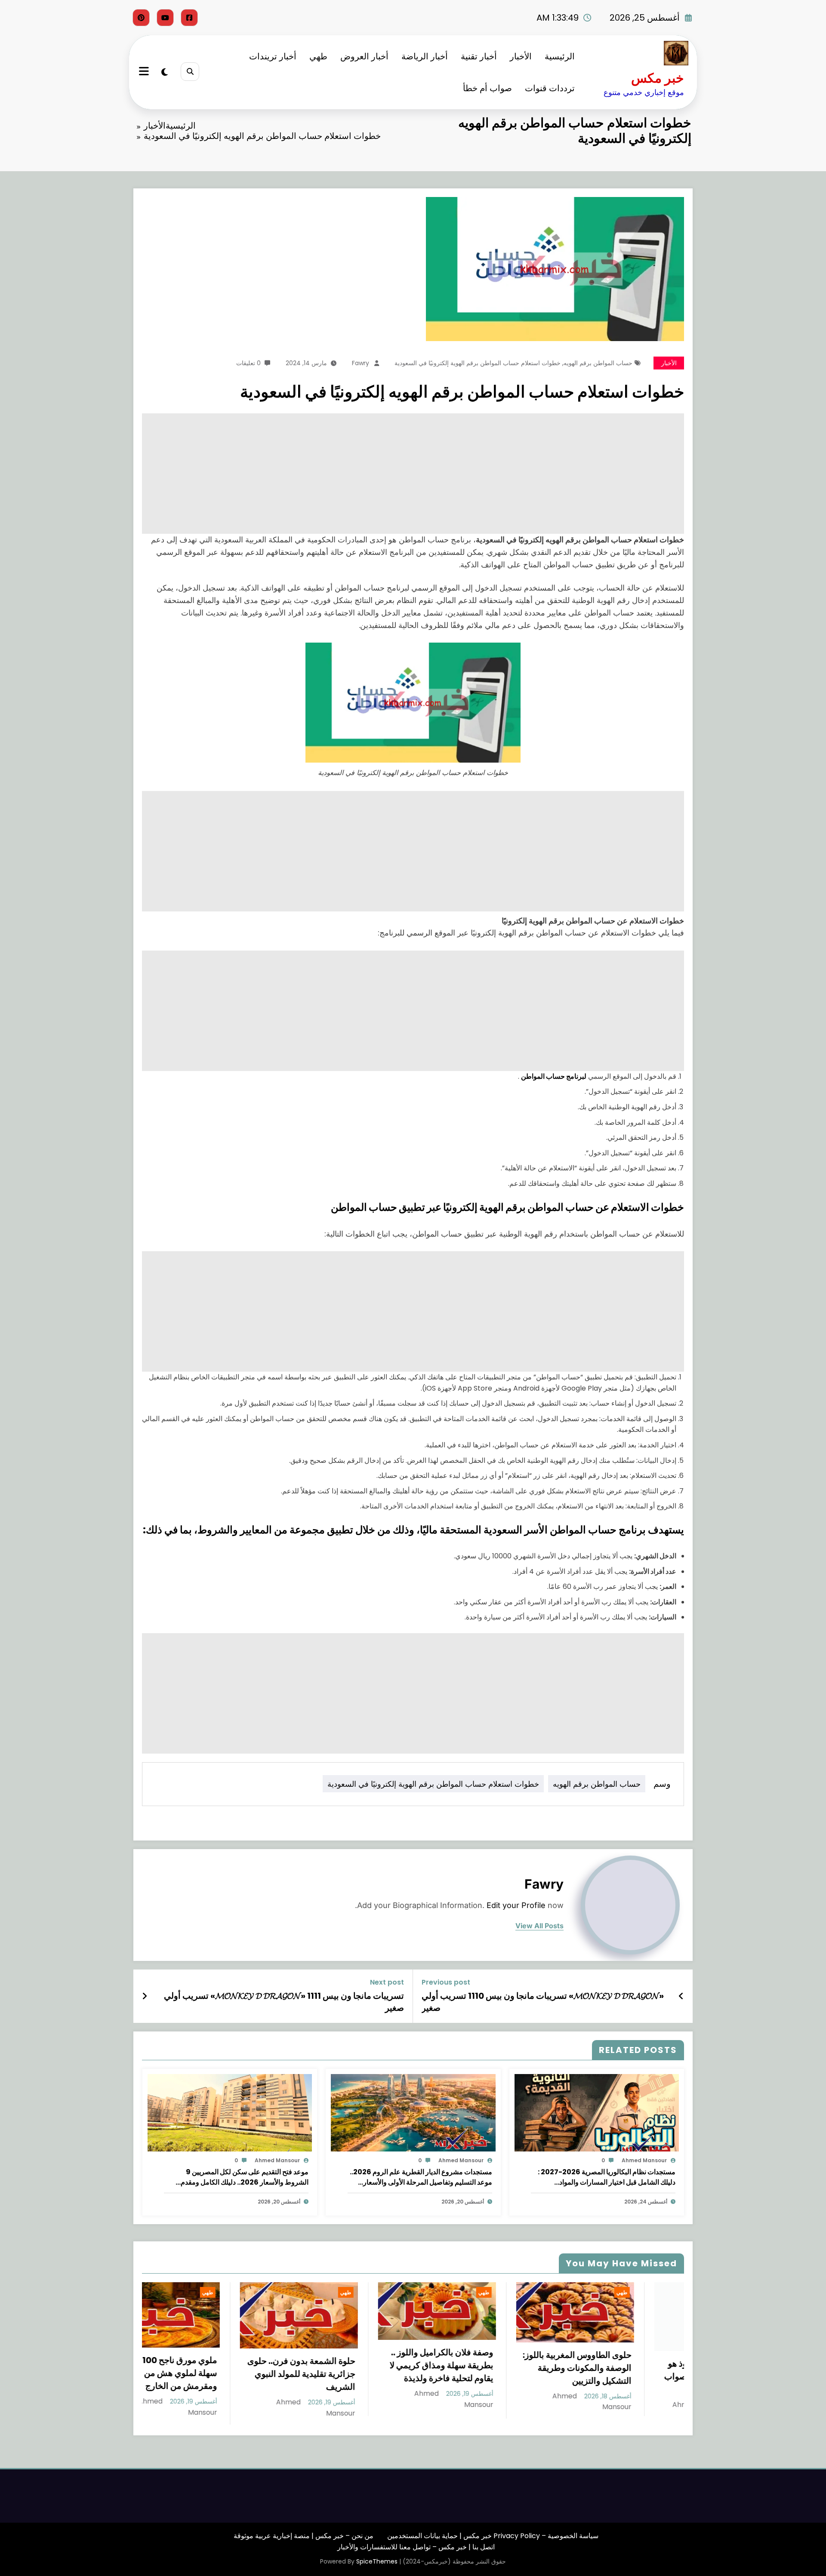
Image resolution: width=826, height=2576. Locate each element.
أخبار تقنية (479, 56)
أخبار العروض (364, 56)
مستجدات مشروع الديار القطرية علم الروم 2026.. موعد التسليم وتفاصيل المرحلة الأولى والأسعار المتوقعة (421, 2177)
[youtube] (165, 18)
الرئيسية (560, 56)
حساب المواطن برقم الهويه (598, 363)
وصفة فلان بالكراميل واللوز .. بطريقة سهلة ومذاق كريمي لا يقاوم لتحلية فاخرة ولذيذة (354, 2365)
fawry (361, 363)
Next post (387, 1982)
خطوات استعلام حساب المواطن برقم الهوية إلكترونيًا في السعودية (478, 363)
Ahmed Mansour (644, 2160)
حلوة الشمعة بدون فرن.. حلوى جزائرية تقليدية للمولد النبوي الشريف (214, 2374)
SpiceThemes (377, 2561)
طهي (318, 56)
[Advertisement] (426, 474)
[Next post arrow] (145, 1996)
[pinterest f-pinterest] (141, 18)
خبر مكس (658, 78)
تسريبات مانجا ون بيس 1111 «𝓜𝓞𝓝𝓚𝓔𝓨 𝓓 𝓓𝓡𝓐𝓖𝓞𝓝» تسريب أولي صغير (284, 2002)
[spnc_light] (165, 72)
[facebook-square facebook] (189, 18)
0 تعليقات (248, 363)
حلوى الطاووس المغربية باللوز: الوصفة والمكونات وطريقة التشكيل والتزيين (489, 2368)
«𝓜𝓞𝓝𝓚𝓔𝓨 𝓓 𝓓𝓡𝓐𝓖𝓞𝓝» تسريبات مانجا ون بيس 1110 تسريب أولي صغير (543, 2002)
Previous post (446, 1982)
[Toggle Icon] (145, 72)
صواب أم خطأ (487, 88)
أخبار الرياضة (425, 56)
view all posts (539, 1926)
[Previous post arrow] (681, 1996)
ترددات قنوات (550, 88)
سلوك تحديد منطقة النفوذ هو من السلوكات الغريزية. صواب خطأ (629, 2376)
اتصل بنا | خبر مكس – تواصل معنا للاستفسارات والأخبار (416, 2547)
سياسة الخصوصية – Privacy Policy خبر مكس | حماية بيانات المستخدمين (493, 2536)
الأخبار (521, 56)
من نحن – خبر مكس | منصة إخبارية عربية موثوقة (304, 2536)
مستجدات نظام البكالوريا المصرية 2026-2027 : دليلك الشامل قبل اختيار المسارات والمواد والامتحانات (607, 2177)
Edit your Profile (516, 1905)
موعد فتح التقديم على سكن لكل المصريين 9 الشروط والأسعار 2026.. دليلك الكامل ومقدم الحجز (245, 2177)
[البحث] (190, 72)
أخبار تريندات (273, 56)
